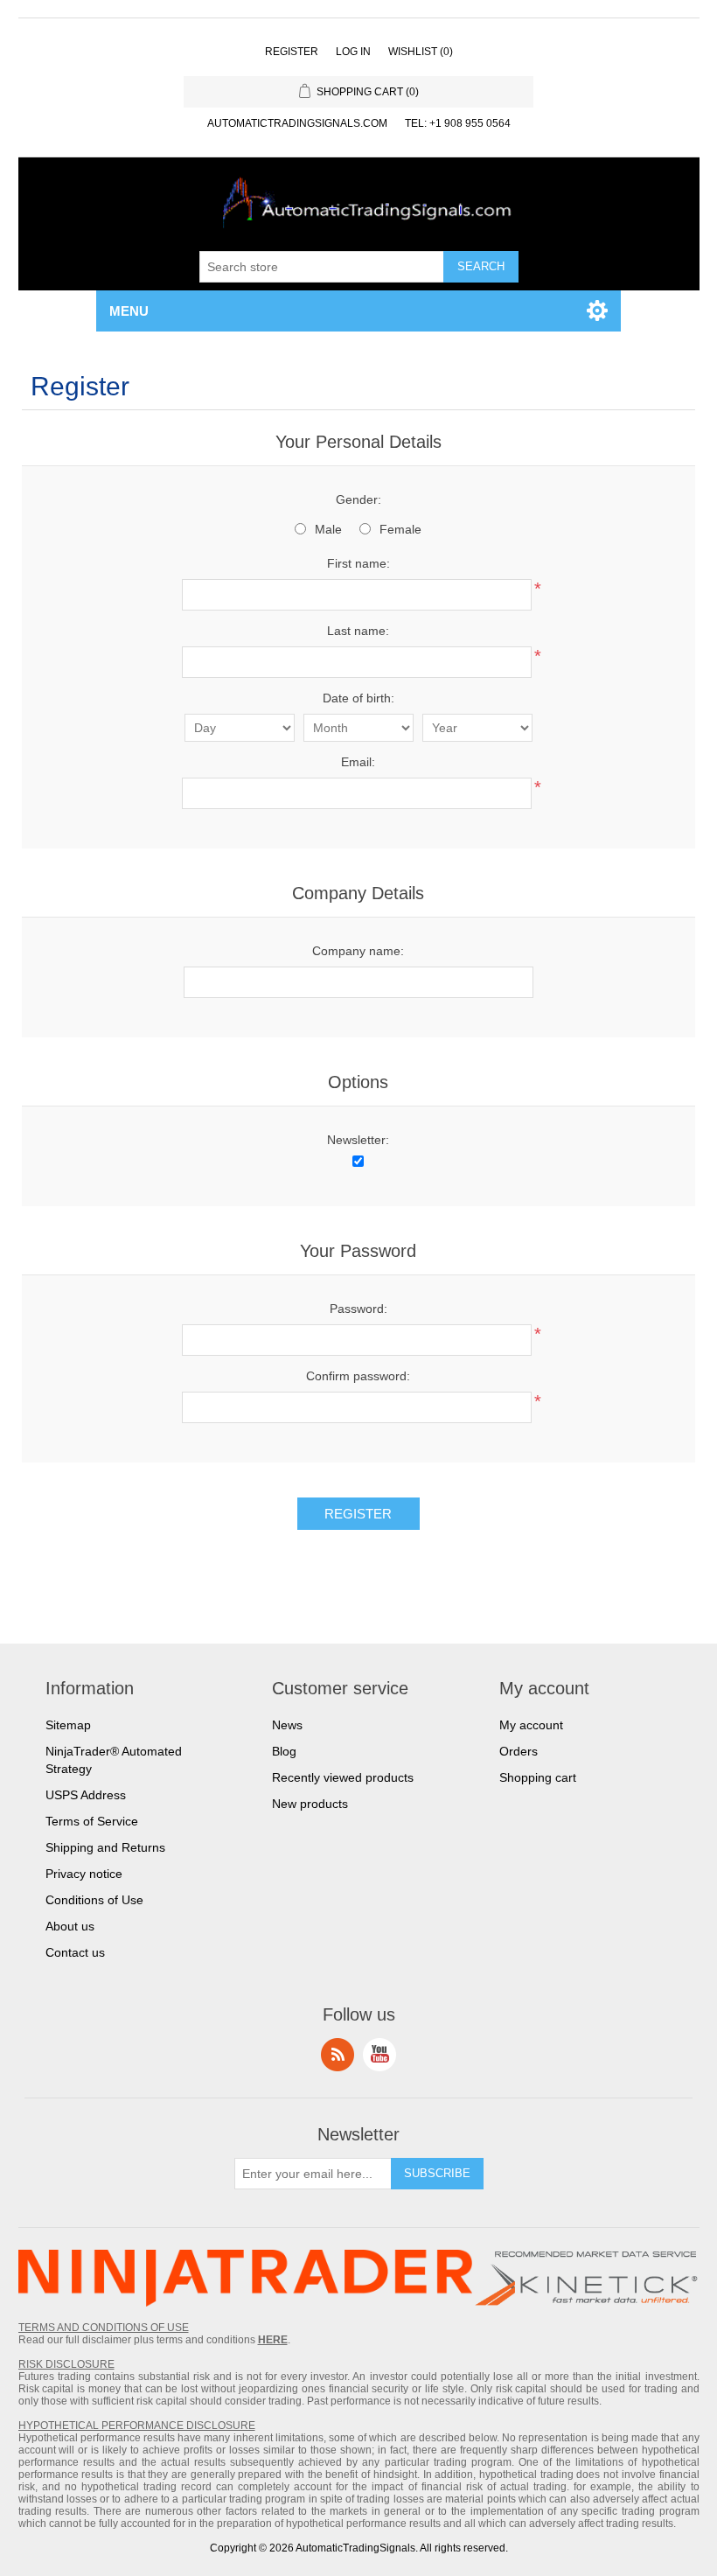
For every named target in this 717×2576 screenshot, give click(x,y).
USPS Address (86, 1795)
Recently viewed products (343, 1777)
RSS (338, 2055)
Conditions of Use (94, 1900)
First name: (358, 563)
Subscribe (437, 2173)
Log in (353, 52)
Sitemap (68, 1725)
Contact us (75, 1952)
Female (400, 529)
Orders (519, 1751)
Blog (284, 1751)
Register (292, 52)
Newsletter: (358, 1140)
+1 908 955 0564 (470, 123)
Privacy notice (84, 1874)
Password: (358, 1309)
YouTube (379, 2055)
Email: (358, 762)
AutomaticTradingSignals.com (297, 123)
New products (310, 1804)
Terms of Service (92, 1821)
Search (481, 266)
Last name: (358, 631)
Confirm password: (358, 1376)
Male (328, 529)
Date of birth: (358, 698)
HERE (273, 2340)
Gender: (358, 499)
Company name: (358, 951)
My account (531, 1725)
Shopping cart (538, 1777)
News (287, 1725)
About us (70, 1926)
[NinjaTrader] (245, 2280)
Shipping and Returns (105, 1847)
